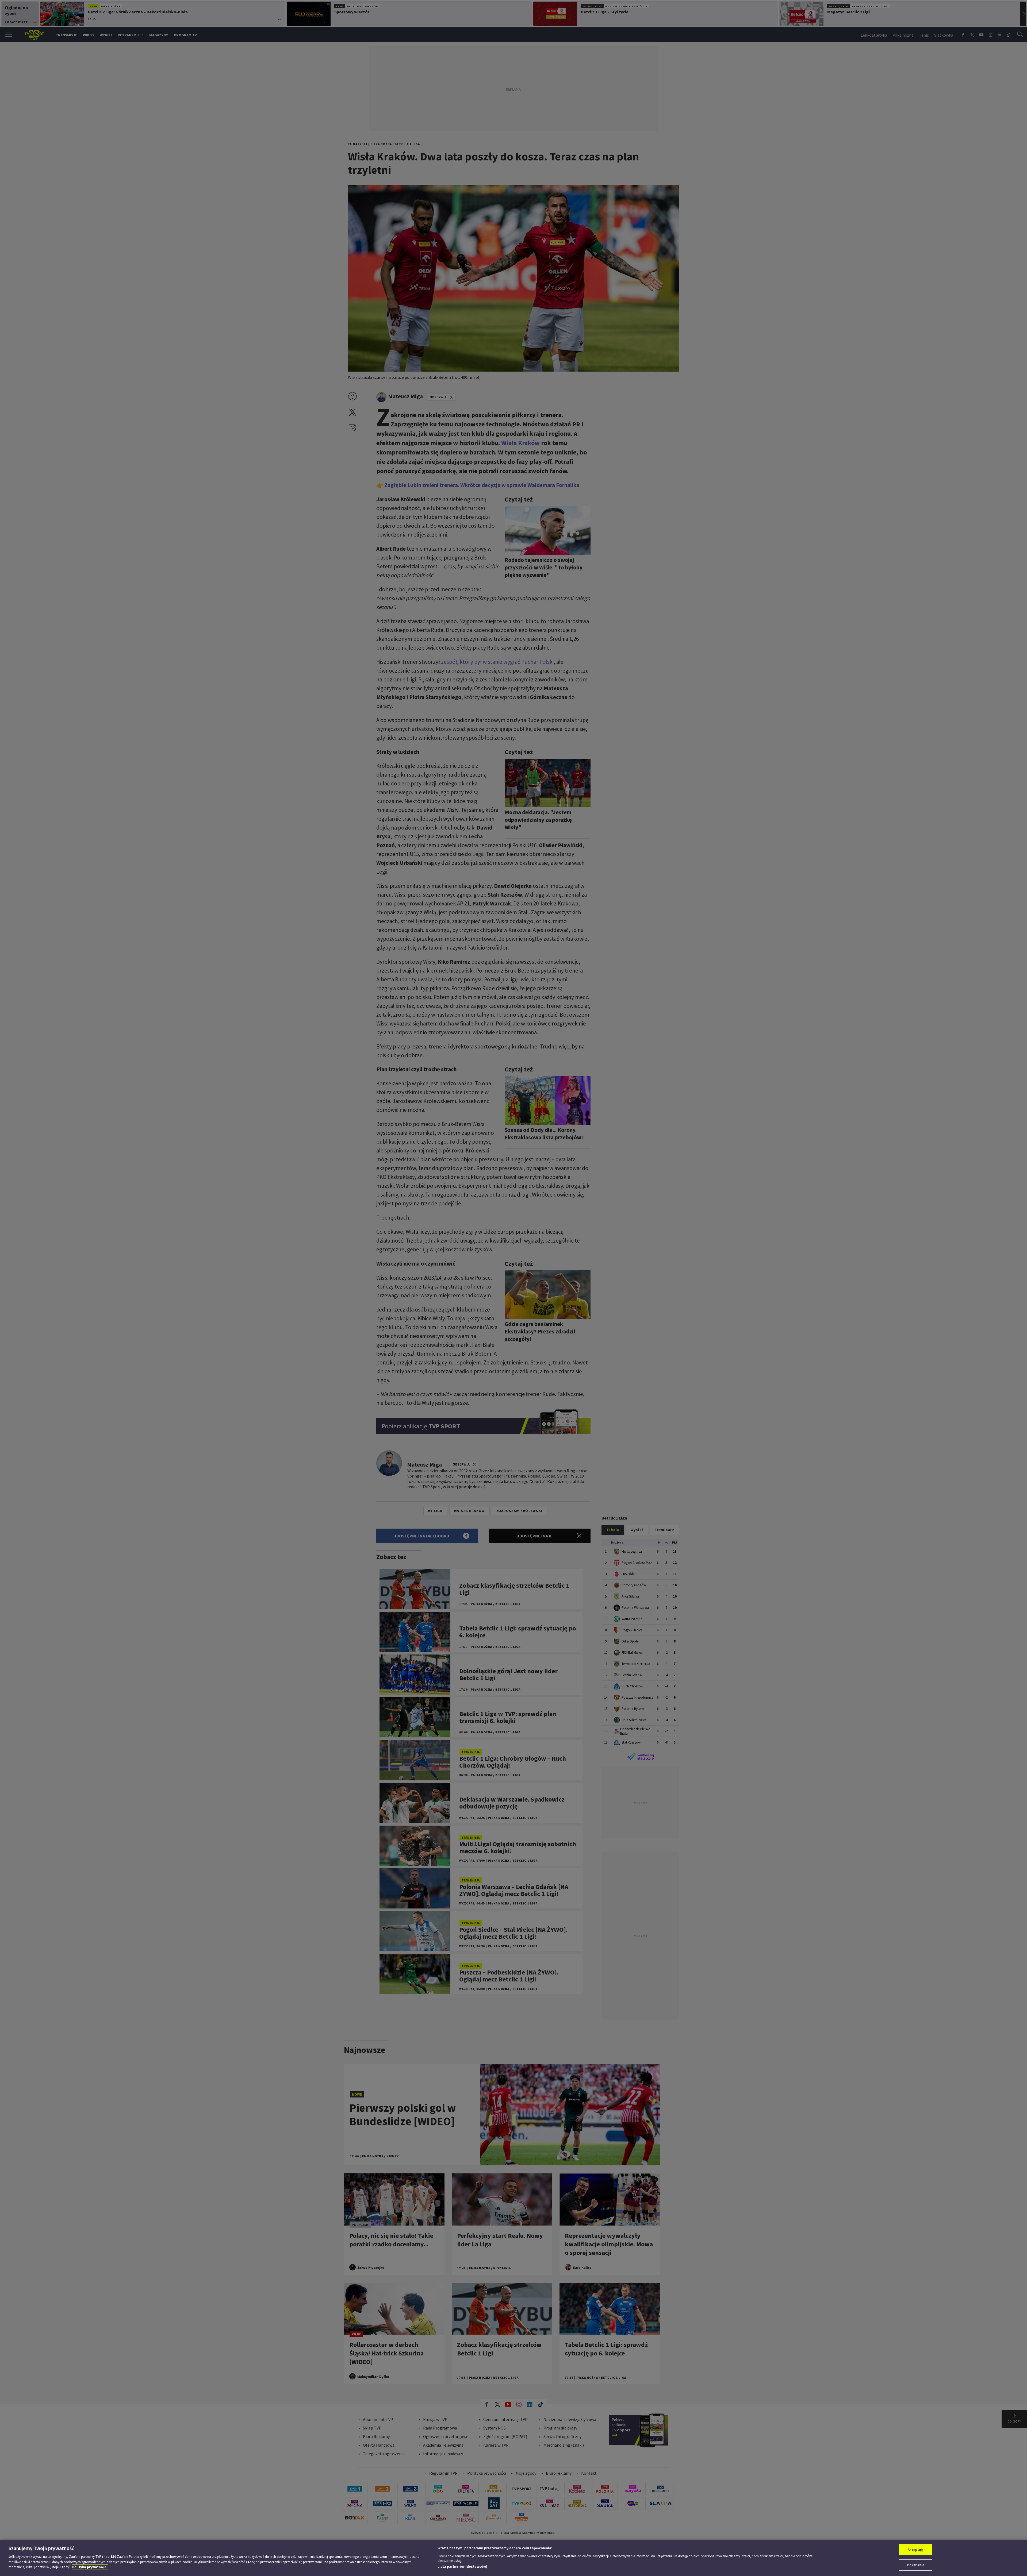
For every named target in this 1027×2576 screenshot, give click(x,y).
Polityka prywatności (90, 2567)
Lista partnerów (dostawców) (462, 2567)
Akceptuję (916, 2550)
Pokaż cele (916, 2565)
